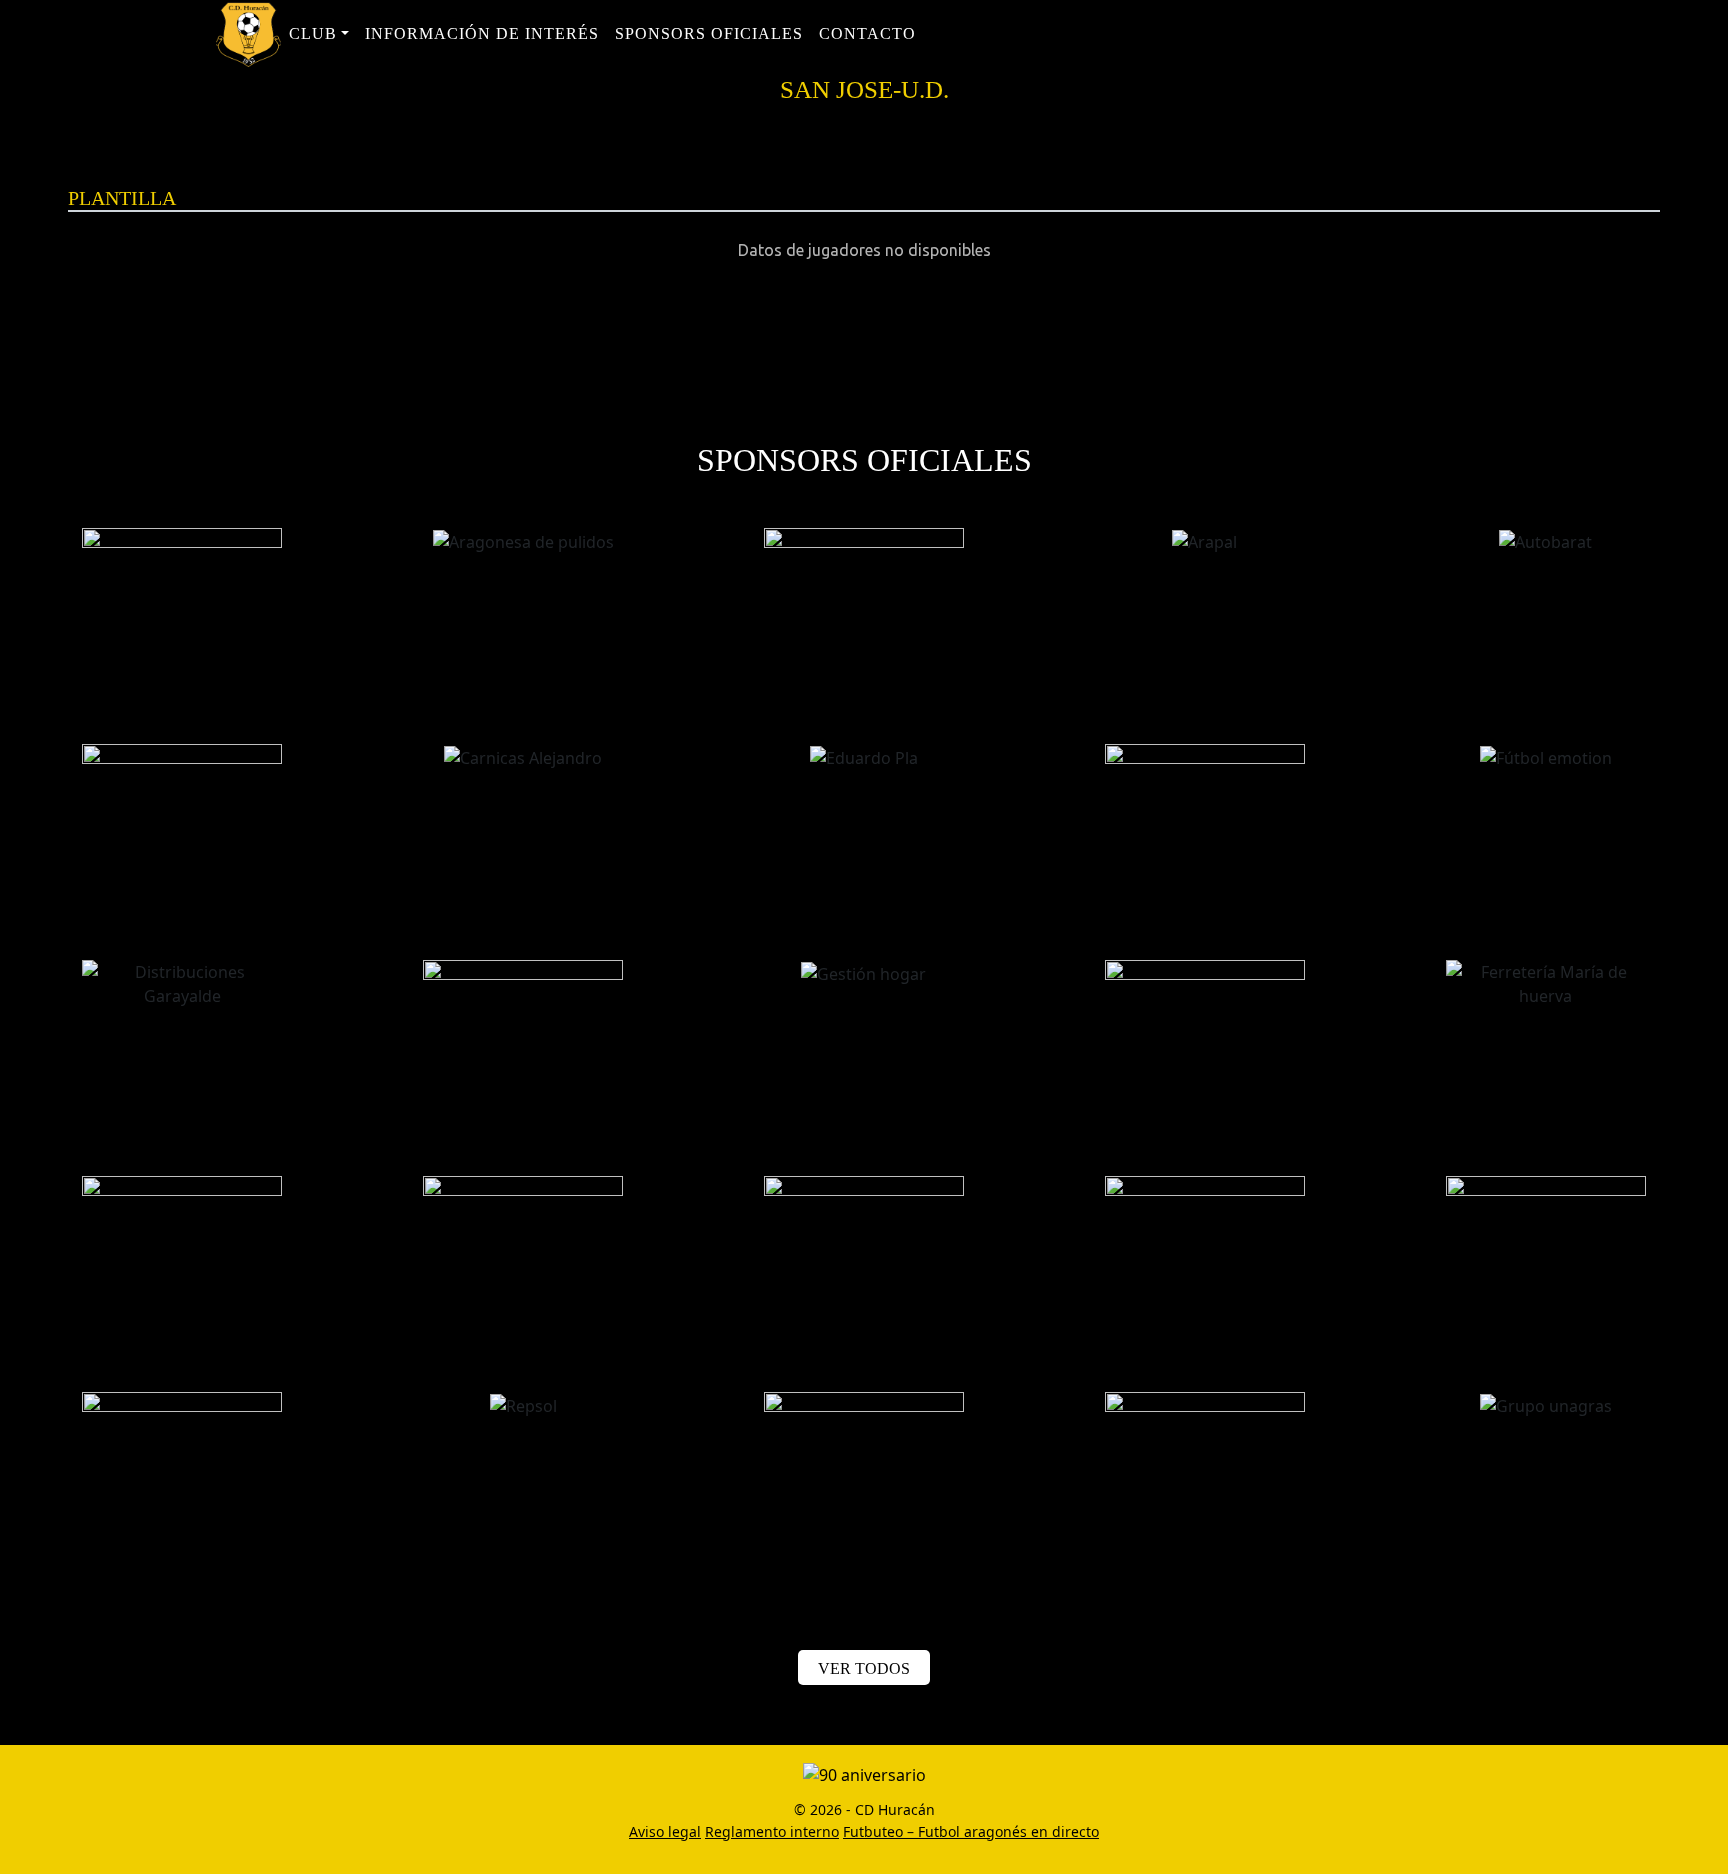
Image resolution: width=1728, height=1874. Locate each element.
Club (313, 33)
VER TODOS (864, 1668)
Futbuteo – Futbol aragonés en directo (971, 1831)
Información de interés (482, 33)
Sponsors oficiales (709, 33)
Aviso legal (665, 1831)
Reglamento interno (772, 1831)
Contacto (867, 33)
